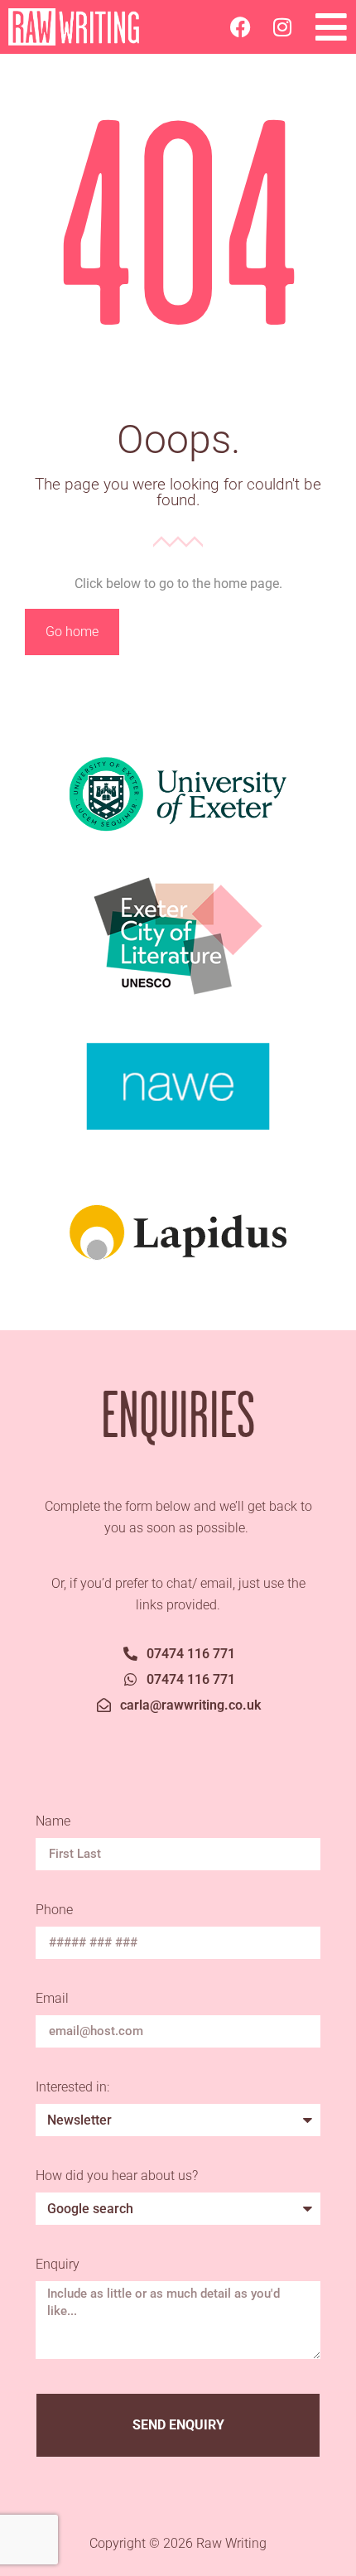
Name (55, 1822)
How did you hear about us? (117, 2176)
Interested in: (72, 2088)
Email (54, 1999)
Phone (54, 1910)
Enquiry (58, 2265)
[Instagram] (282, 27)
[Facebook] (241, 27)
